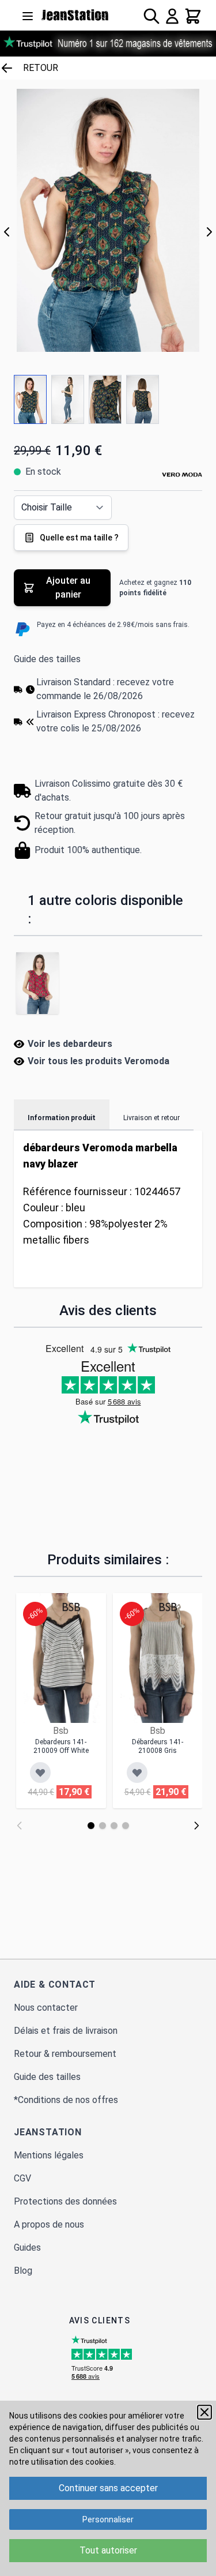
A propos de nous (49, 2224)
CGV (22, 2178)
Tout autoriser (108, 2550)
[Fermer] (204, 2412)
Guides (27, 2248)
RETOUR (41, 68)
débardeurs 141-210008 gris (158, 1746)
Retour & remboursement (65, 2054)
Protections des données (65, 2201)
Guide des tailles (47, 659)
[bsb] (71, 1607)
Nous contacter (46, 2008)
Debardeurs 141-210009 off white (61, 1746)
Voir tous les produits (98, 1061)
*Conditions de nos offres (66, 2100)
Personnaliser (108, 2519)
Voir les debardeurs (70, 1044)
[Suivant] (209, 232)
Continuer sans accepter (108, 2488)
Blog (23, 2271)
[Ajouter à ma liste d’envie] (40, 1773)
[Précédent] (7, 232)
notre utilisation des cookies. (62, 2462)
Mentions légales (49, 2155)
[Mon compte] (172, 16)
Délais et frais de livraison (66, 2031)
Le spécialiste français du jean (75, 15)
